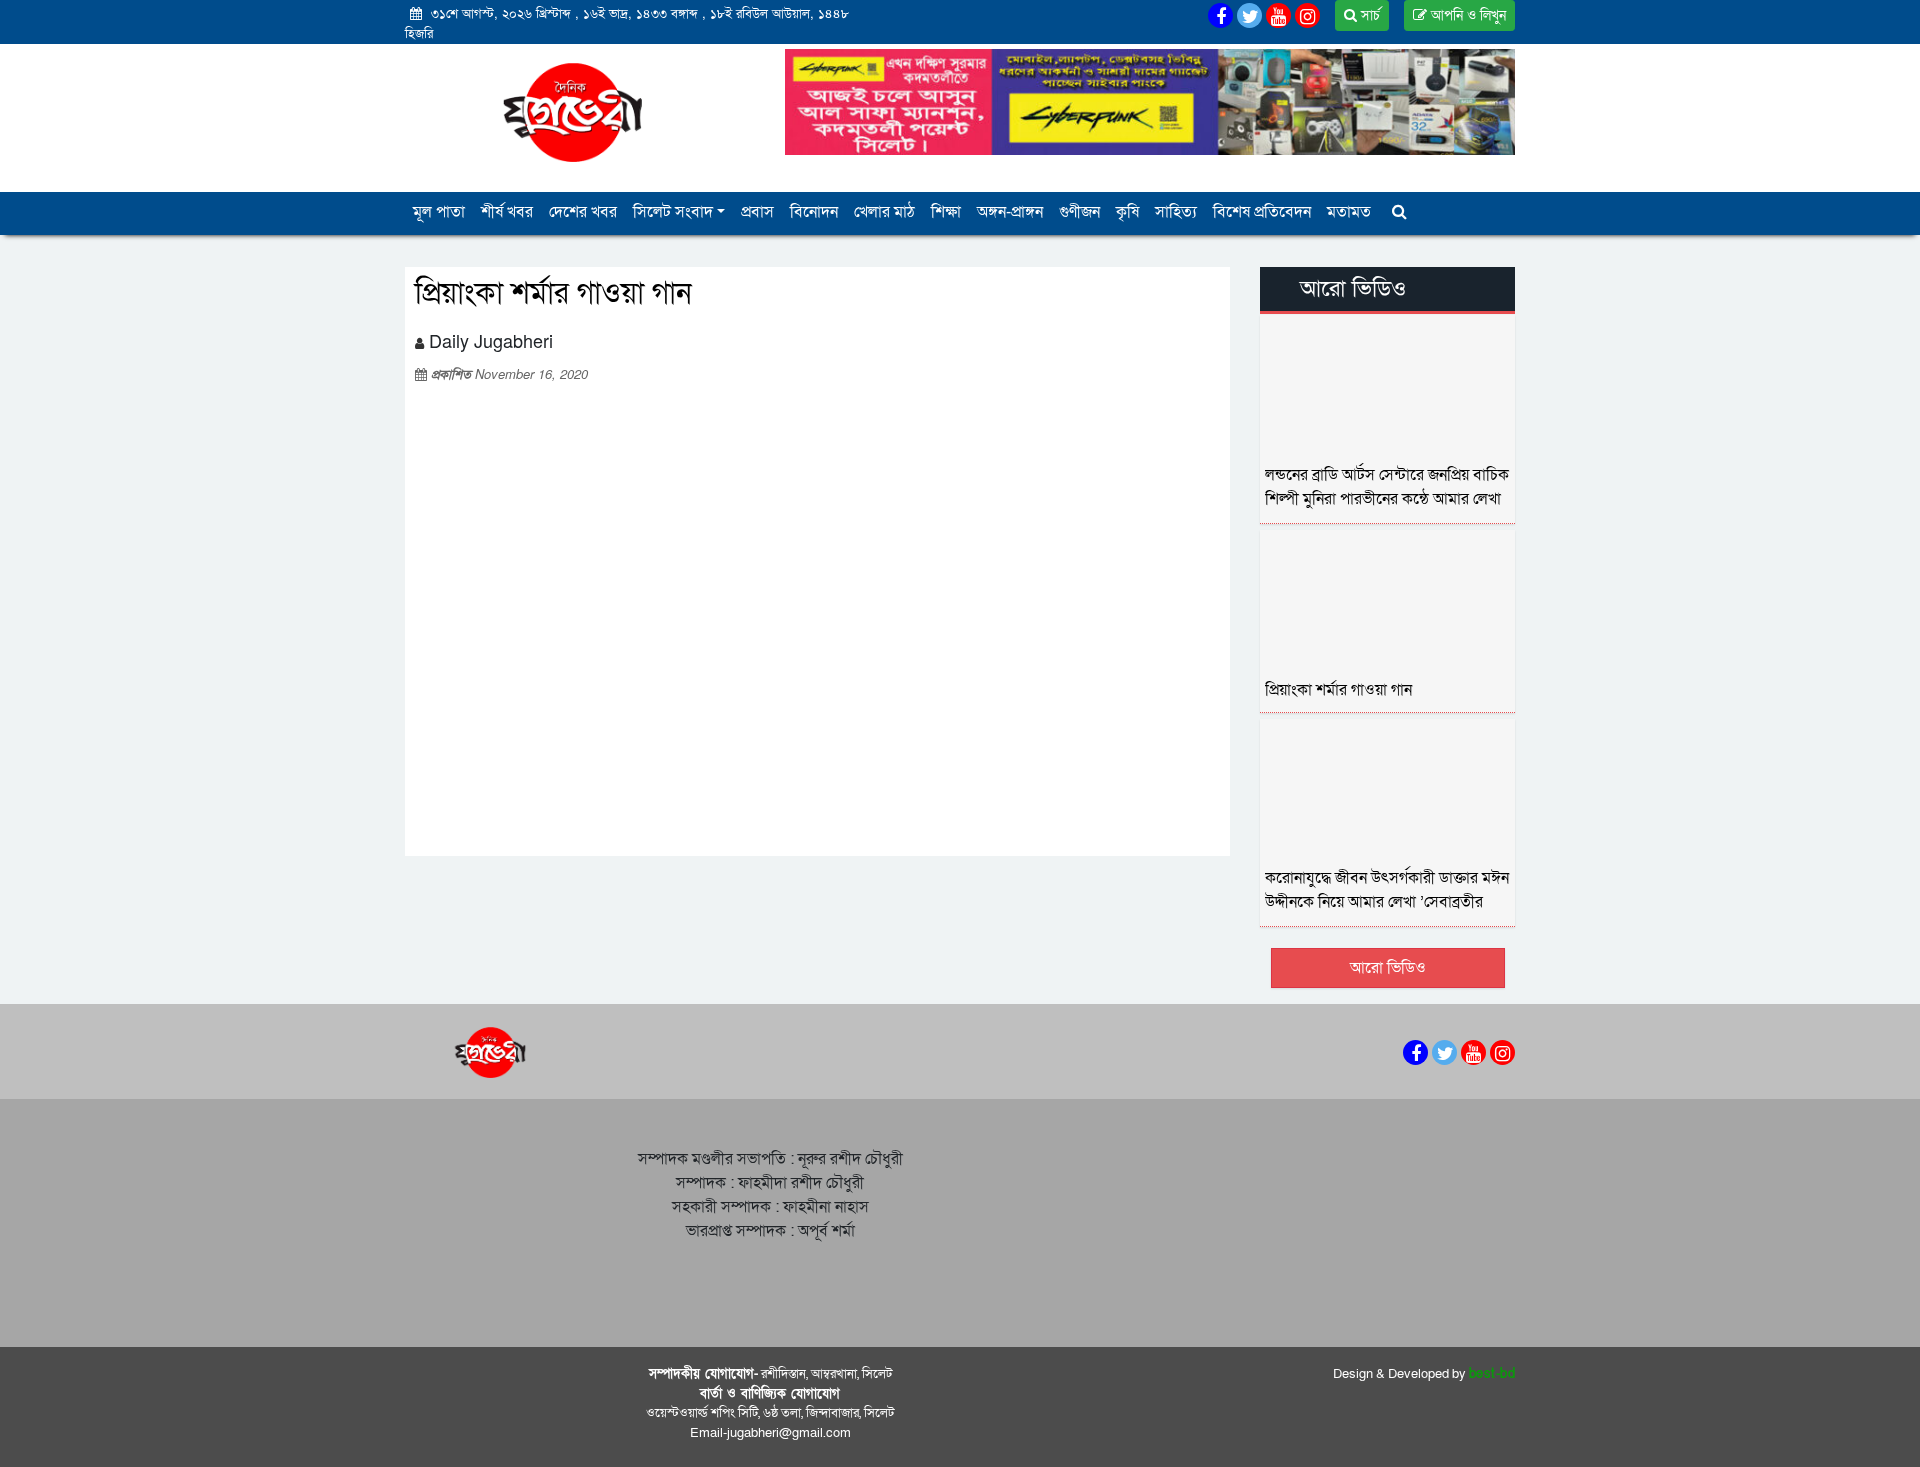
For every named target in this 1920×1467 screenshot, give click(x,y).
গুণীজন (1079, 212)
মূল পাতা (439, 212)
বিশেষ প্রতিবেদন (1262, 212)
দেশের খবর (583, 212)
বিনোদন (814, 212)
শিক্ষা (946, 212)
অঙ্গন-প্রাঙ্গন (1010, 212)
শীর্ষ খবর (507, 212)
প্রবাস (757, 212)
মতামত (1349, 212)
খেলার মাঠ (884, 212)
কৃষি (1127, 212)
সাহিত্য (1176, 212)
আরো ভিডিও (1388, 968)
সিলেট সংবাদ (673, 212)
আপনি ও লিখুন (1466, 15)
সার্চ (1368, 15)
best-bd (1492, 1374)
